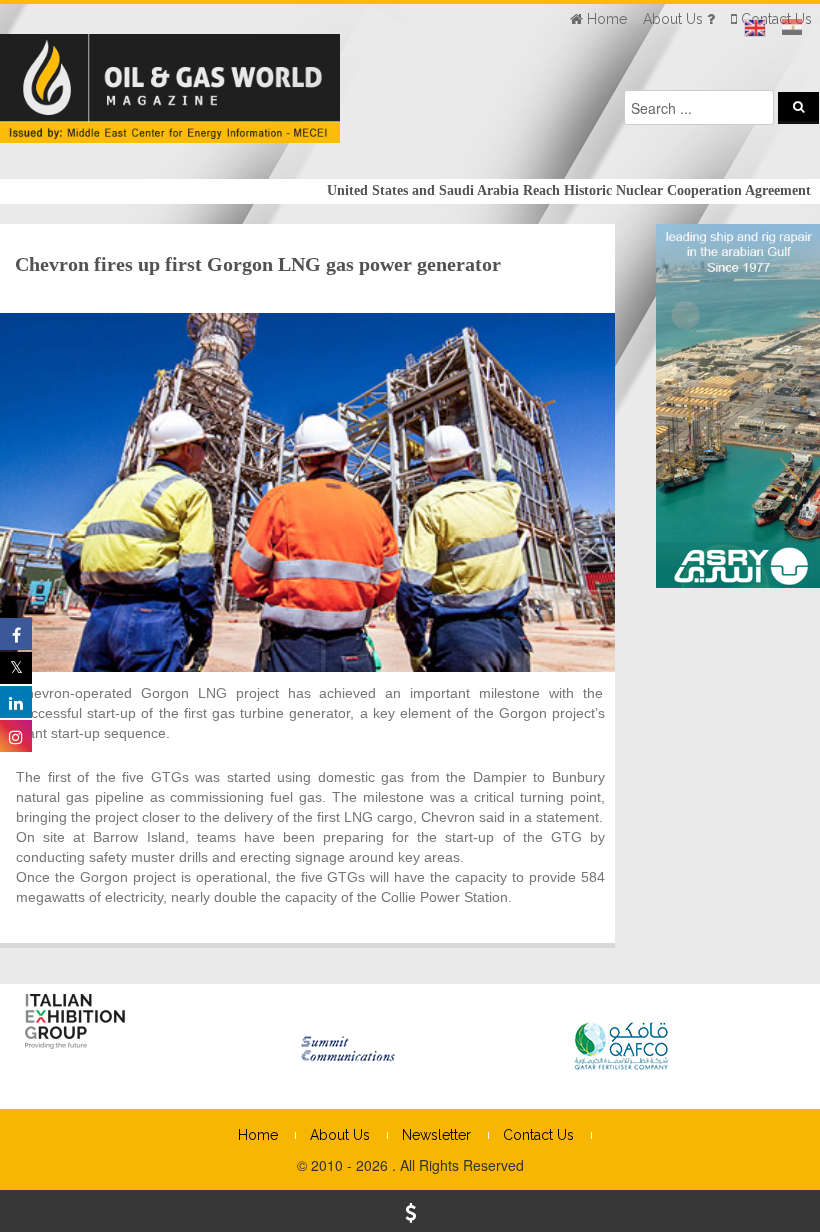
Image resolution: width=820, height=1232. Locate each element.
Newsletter (436, 1135)
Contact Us (538, 1135)
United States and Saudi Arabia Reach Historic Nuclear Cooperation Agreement (545, 190)
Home (258, 1135)
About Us (340, 1135)
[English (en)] (755, 28)
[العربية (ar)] (792, 28)
